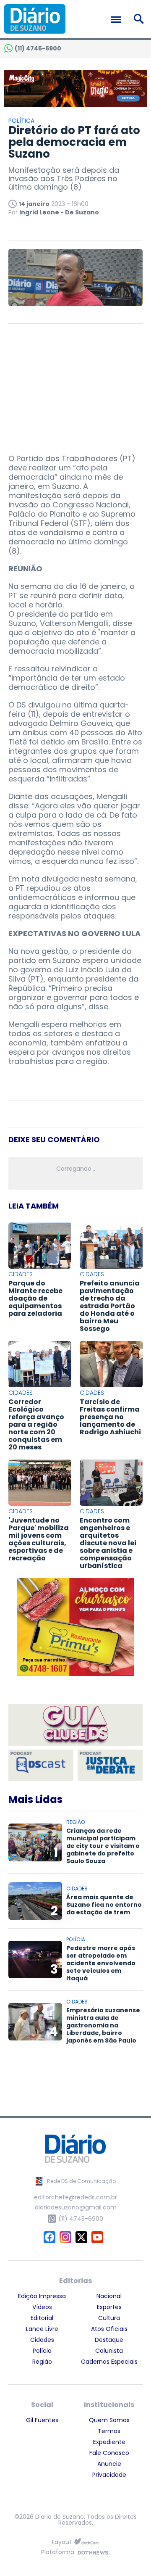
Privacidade (109, 2475)
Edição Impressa (42, 2296)
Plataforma (58, 2553)
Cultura (109, 2318)
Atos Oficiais (109, 2329)
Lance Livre (42, 2329)
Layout (62, 2542)
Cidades (42, 2340)
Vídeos (42, 2307)
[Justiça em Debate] (110, 1765)
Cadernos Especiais (109, 2362)
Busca (140, 19)
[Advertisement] (75, 385)
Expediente (109, 2442)
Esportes (109, 2307)
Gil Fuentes (42, 2420)
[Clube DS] (75, 1726)
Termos (109, 2431)
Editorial (42, 2318)
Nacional (109, 2296)
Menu (118, 20)
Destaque (109, 2340)
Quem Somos (109, 2420)
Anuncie (109, 2464)
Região (42, 2362)
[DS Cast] (41, 1765)
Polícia (42, 2351)
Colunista (109, 2351)
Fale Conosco (109, 2453)
